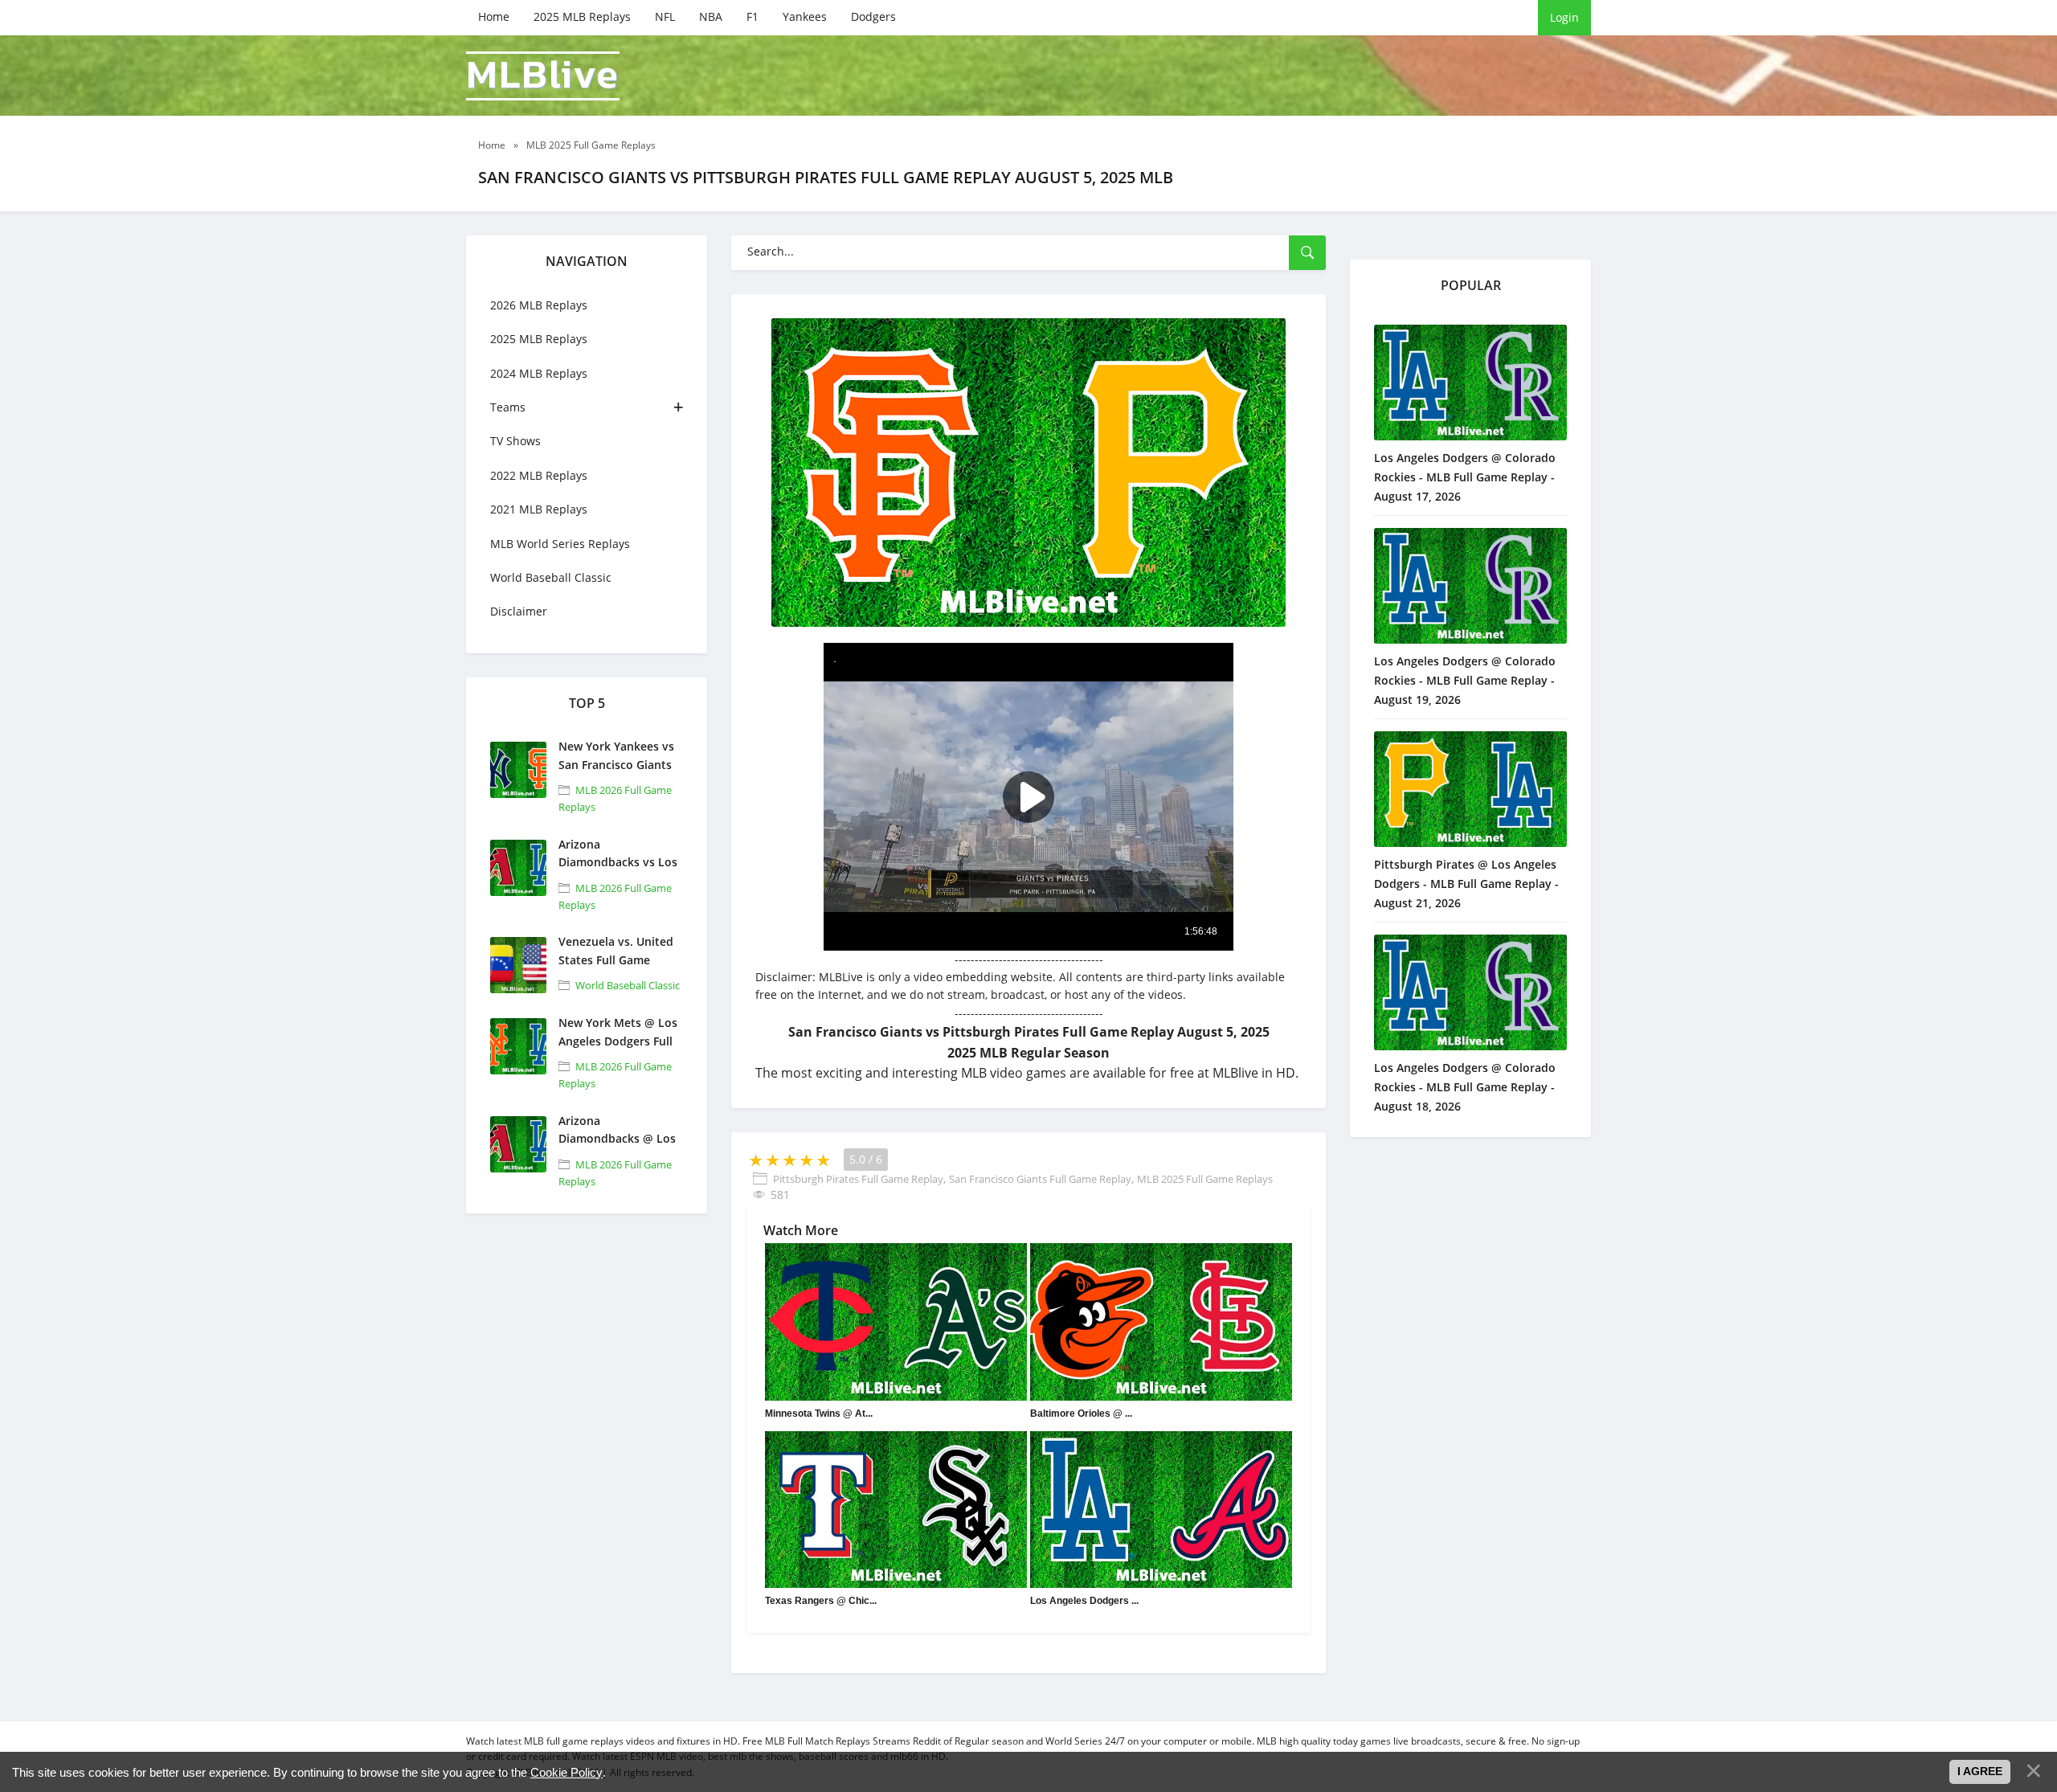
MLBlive (543, 76)
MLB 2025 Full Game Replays (1205, 1179)
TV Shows (515, 441)
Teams (508, 407)
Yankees (805, 16)
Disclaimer (519, 611)
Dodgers (873, 16)
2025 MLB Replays (582, 16)
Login (1564, 17)
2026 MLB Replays (539, 305)
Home (494, 16)
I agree (1980, 1771)
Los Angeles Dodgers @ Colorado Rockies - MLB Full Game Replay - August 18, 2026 (1465, 1087)
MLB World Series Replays (560, 544)
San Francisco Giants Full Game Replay (1040, 1179)
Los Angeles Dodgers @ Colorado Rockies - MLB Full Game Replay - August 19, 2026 (1465, 680)
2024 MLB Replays (539, 373)
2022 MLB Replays (539, 475)
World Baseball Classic (551, 577)
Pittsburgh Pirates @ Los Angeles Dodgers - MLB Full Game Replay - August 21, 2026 (1466, 884)
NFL (665, 16)
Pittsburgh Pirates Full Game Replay (858, 1179)
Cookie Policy (566, 1772)
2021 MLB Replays (539, 509)
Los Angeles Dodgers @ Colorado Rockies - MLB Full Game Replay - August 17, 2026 (1465, 477)
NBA (711, 16)
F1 (752, 16)
